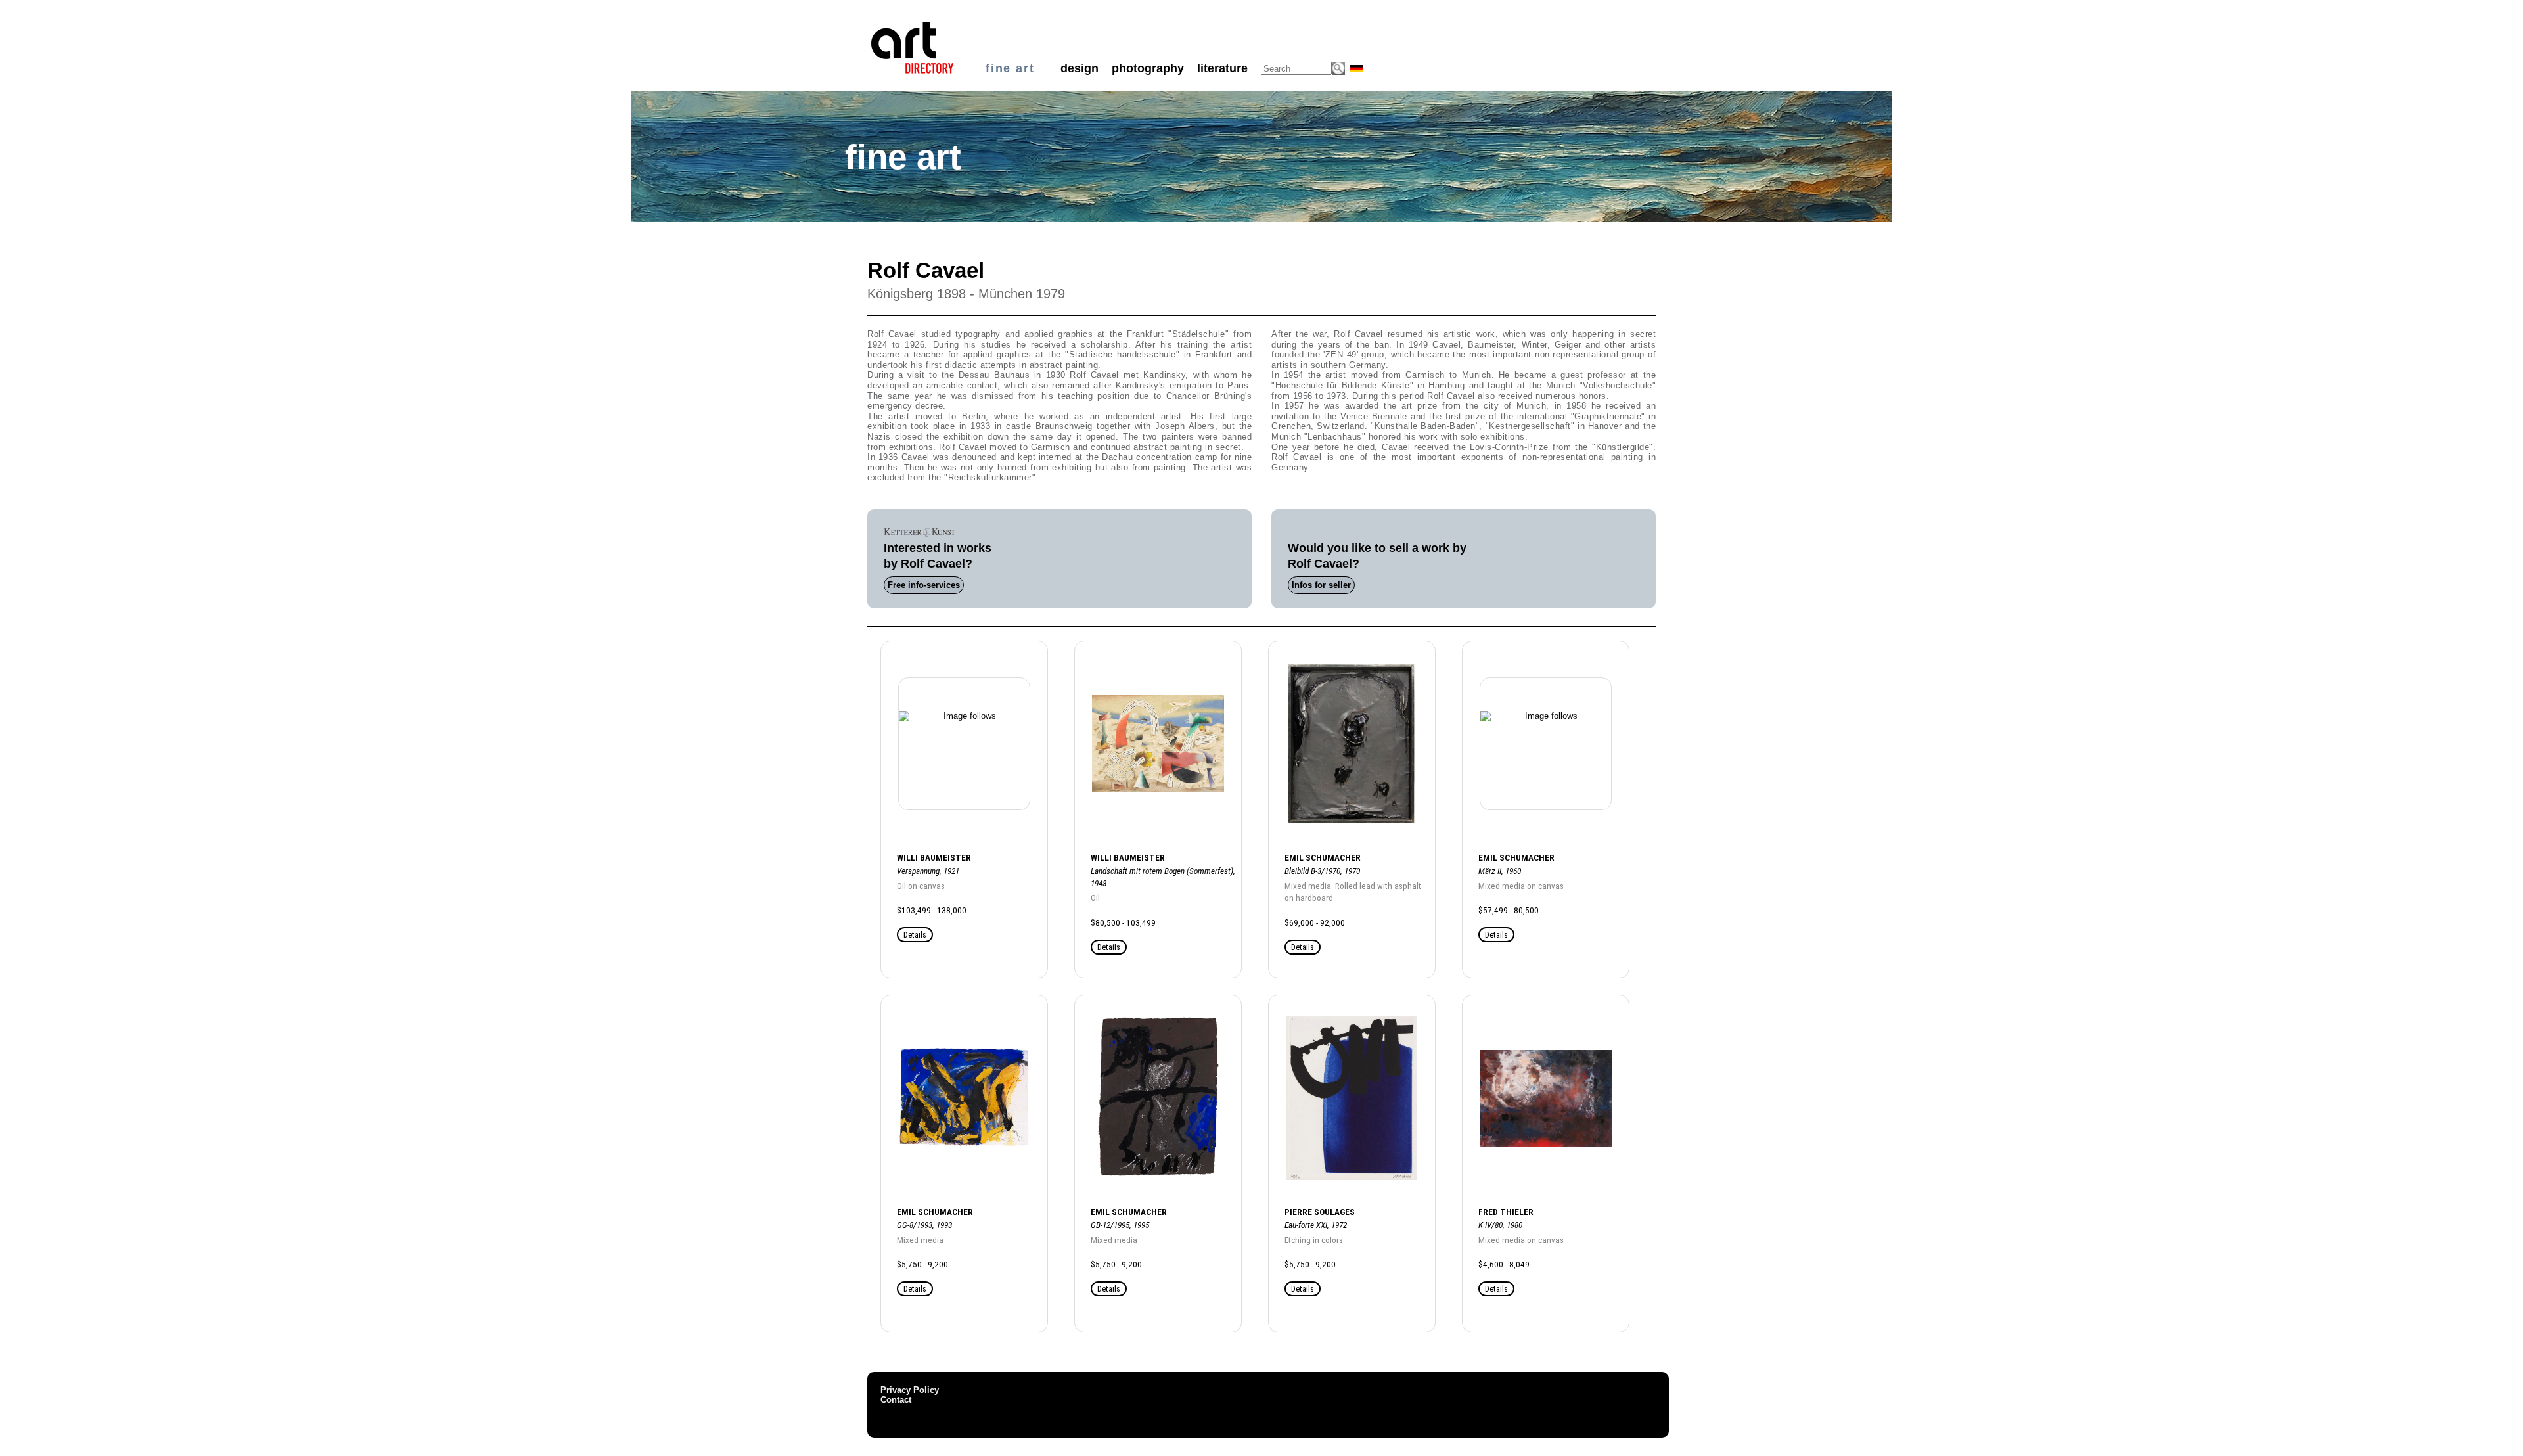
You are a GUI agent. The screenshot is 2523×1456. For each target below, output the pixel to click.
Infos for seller (1321, 585)
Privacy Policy (910, 1390)
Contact (896, 1400)
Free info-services (924, 585)
